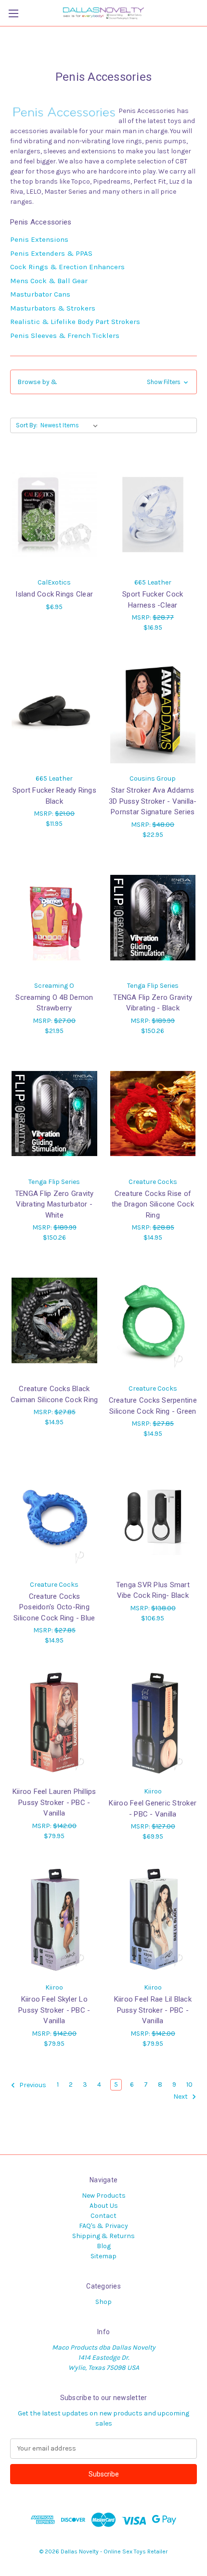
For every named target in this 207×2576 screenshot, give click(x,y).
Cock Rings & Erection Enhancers (67, 267)
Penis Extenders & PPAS (51, 253)
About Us (104, 2206)
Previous (32, 2085)
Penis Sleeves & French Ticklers (65, 336)
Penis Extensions (39, 239)
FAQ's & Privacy (103, 2226)
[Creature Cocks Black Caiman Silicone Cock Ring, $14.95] (54, 1320)
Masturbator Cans (40, 294)
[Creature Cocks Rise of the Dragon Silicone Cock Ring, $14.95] (153, 1114)
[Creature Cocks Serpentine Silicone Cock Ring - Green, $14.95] (153, 1320)
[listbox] (71, 425)
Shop (103, 2302)
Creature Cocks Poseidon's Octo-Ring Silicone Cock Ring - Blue (54, 1607)
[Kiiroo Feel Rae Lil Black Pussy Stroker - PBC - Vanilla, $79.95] (153, 1919)
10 (189, 2084)
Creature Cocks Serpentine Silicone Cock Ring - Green (153, 1406)
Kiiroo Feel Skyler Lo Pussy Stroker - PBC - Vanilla (54, 2010)
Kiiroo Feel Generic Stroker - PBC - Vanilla (153, 1809)
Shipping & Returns (103, 2236)
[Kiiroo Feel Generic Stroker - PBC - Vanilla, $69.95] (153, 1723)
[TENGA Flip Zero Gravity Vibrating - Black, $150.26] (153, 918)
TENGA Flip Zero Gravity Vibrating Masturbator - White (54, 1204)
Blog (104, 2246)
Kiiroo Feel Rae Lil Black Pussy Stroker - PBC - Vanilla (153, 2010)
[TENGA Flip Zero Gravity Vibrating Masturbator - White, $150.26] (54, 1114)
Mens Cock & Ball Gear (49, 281)
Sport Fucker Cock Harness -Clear (153, 600)
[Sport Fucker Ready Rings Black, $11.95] (54, 710)
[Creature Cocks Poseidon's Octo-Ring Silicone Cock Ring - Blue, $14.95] (54, 1517)
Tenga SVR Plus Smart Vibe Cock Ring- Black (153, 1590)
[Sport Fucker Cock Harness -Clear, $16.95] (153, 514)
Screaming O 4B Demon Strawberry (54, 1003)
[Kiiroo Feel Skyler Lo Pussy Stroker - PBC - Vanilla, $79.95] (54, 1919)
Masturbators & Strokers (53, 308)
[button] (103, 382)
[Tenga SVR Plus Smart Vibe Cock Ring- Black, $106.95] (153, 1517)
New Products (104, 2196)
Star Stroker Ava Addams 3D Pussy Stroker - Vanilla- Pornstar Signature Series (153, 801)
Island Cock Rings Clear (54, 594)
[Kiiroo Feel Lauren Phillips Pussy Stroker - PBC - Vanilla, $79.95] (54, 1723)
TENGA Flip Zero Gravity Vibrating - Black (153, 1003)
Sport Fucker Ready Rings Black (54, 796)
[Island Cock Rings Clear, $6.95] (54, 514)
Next (181, 2097)
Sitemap (103, 2256)
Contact (103, 2216)
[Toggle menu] (13, 13)
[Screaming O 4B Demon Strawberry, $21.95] (54, 918)
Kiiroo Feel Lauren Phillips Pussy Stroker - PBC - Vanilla (54, 1802)
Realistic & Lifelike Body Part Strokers (75, 322)
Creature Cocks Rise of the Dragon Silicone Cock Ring (153, 1204)
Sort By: (27, 425)
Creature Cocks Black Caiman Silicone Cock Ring (54, 1394)
